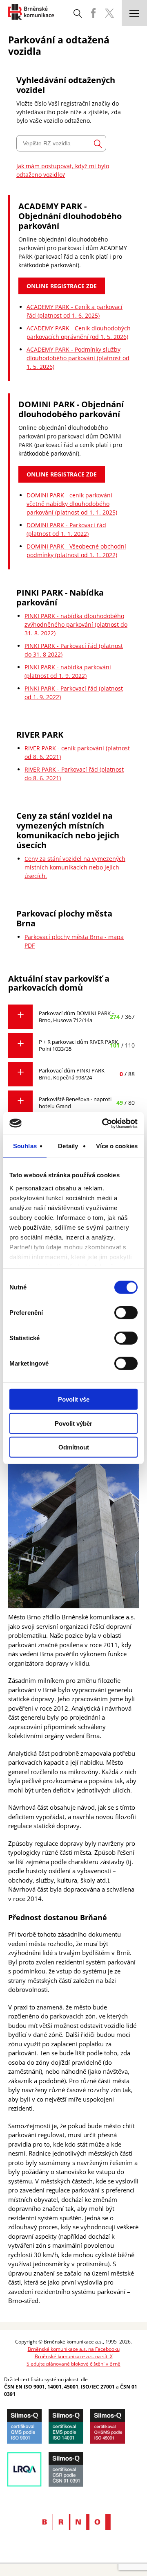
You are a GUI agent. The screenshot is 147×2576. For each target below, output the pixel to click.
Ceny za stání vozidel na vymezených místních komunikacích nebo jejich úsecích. (75, 867)
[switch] (126, 1313)
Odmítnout (74, 1447)
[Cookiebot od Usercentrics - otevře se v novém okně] (104, 1123)
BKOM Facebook (93, 13)
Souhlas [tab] (25, 1146)
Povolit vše (74, 1399)
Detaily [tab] (68, 1146)
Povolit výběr (73, 1423)
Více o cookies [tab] (117, 1146)
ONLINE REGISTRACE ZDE (62, 286)
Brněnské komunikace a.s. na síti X (74, 2356)
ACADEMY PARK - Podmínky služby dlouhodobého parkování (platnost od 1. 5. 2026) (78, 358)
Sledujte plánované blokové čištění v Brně (73, 2364)
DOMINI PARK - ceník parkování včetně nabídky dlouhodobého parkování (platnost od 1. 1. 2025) (72, 504)
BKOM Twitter (109, 13)
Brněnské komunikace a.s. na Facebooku (74, 2349)
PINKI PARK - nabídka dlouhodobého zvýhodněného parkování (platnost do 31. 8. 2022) (76, 624)
